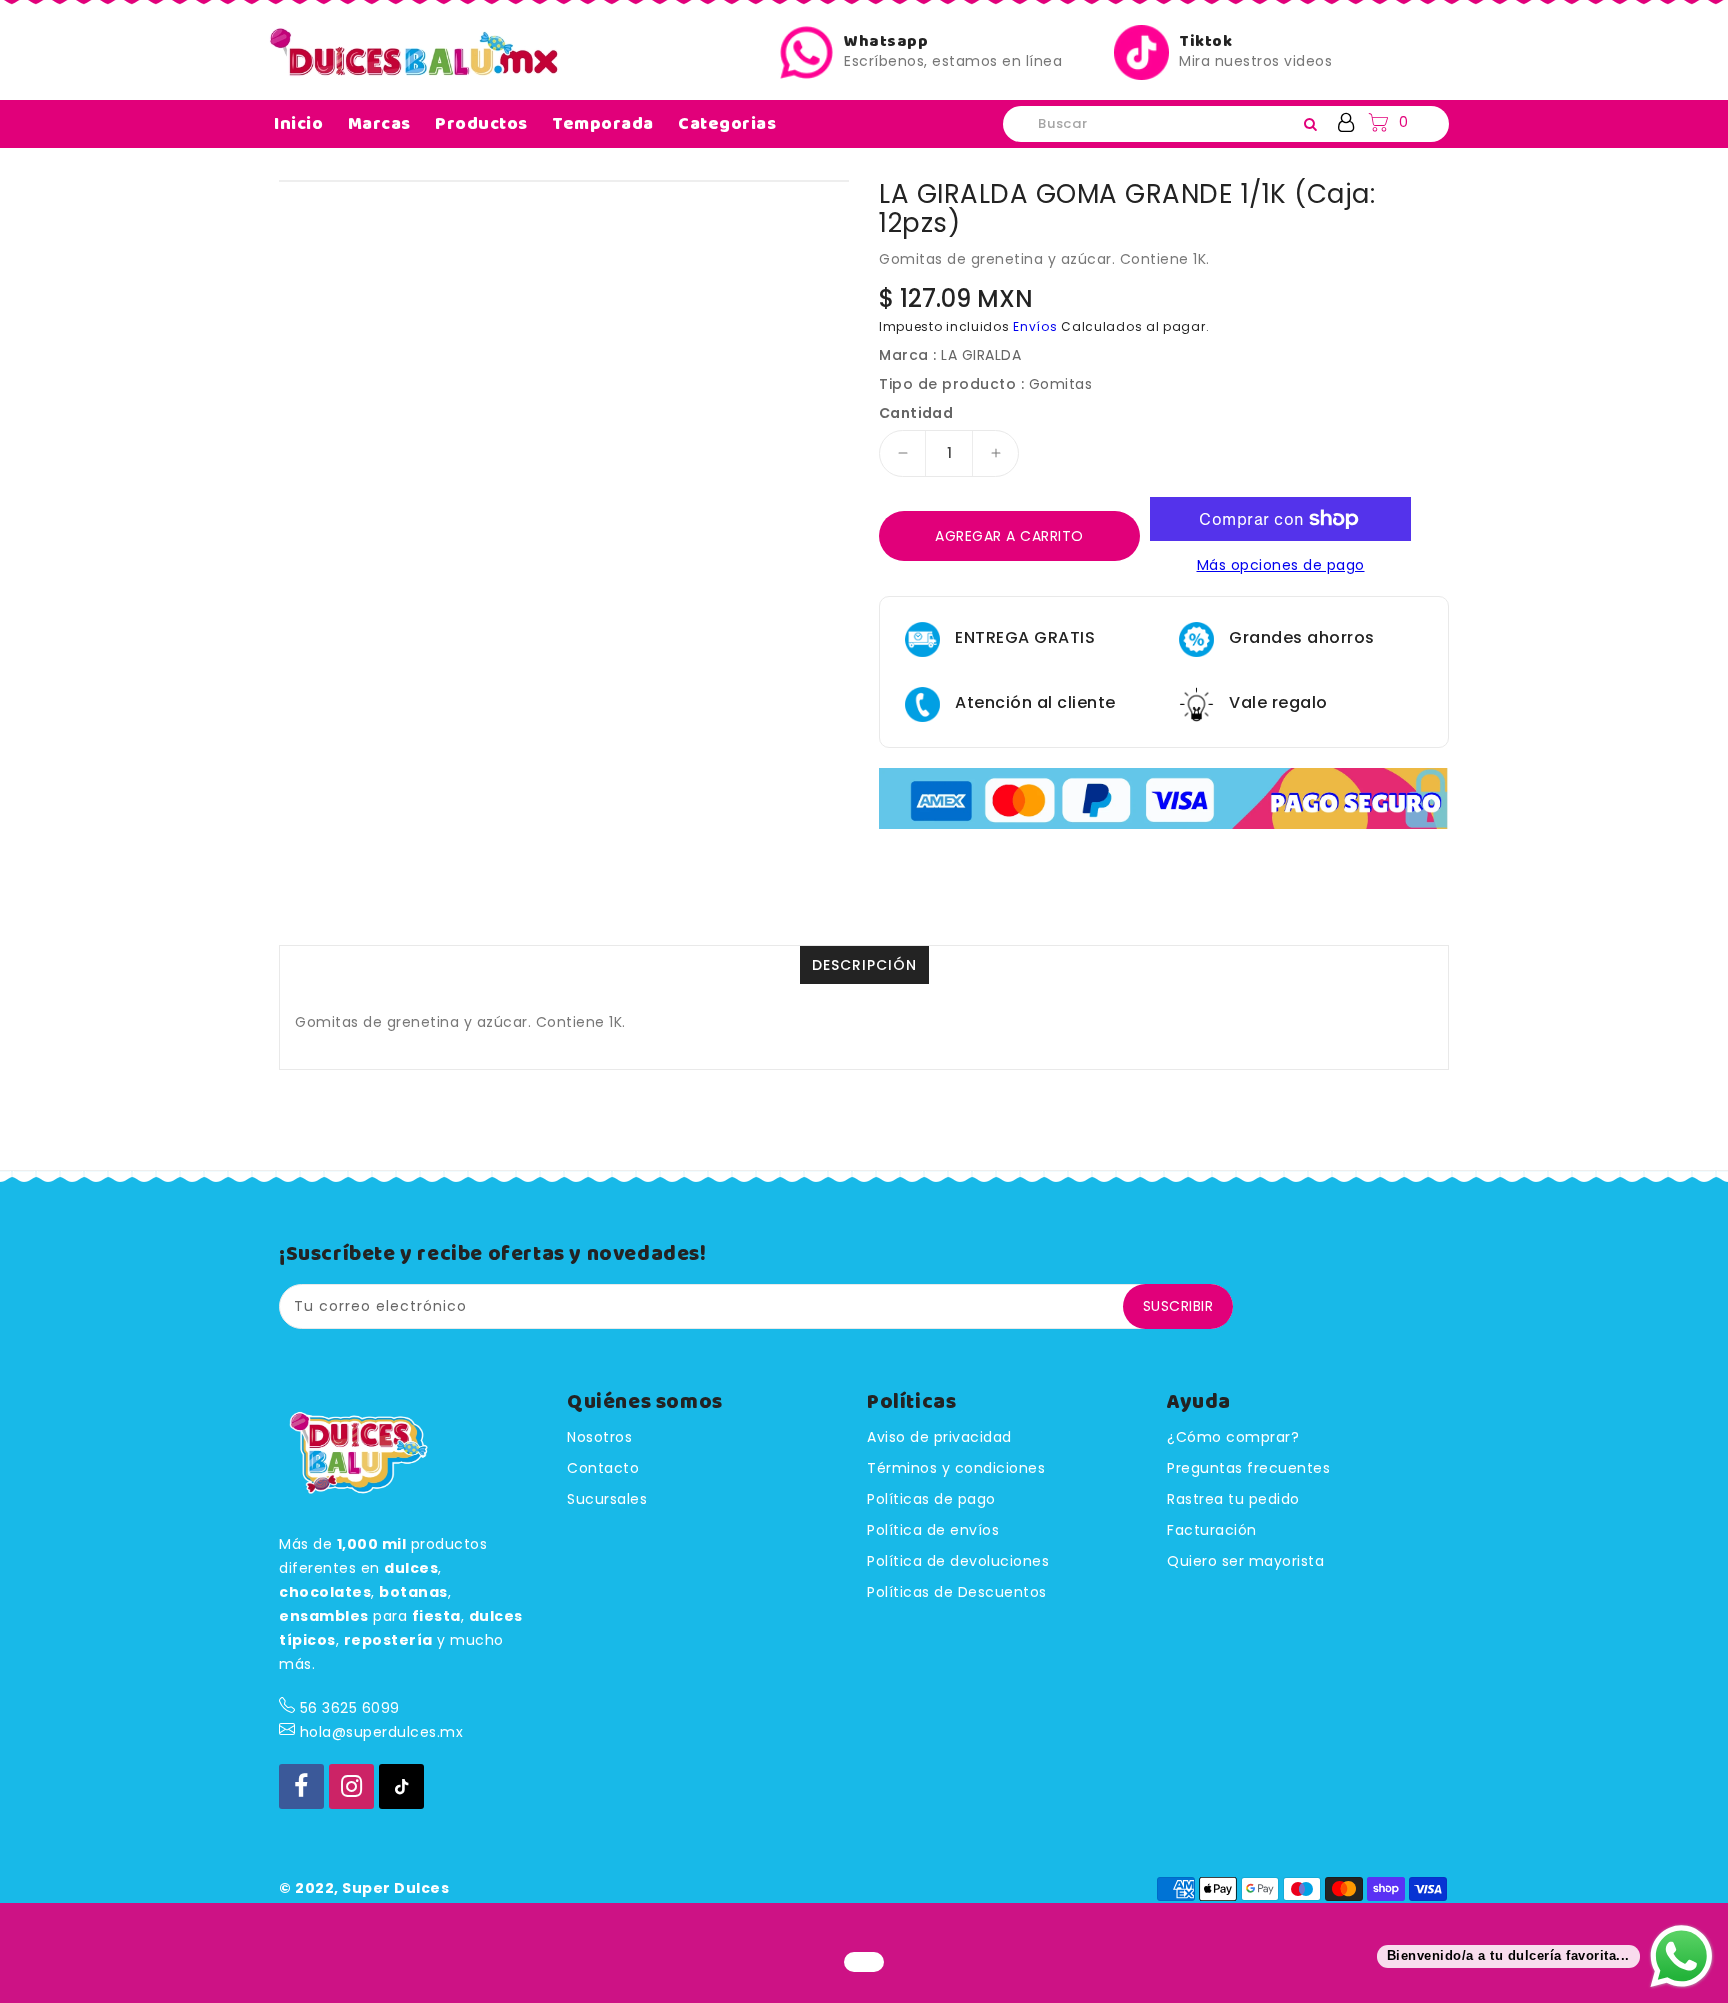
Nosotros (599, 1437)
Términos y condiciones (956, 1468)
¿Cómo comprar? (1233, 1437)
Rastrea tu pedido (1233, 1499)
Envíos (1035, 326)
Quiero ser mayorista (1245, 1561)
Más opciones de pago (1281, 565)
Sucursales (607, 1499)
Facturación (1212, 1530)
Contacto (603, 1468)
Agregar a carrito (1009, 536)
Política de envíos (933, 1530)
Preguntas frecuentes (1248, 1468)
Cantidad (916, 413)
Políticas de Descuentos (957, 1592)
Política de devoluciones (958, 1561)
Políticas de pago (931, 1499)
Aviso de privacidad (939, 1437)
